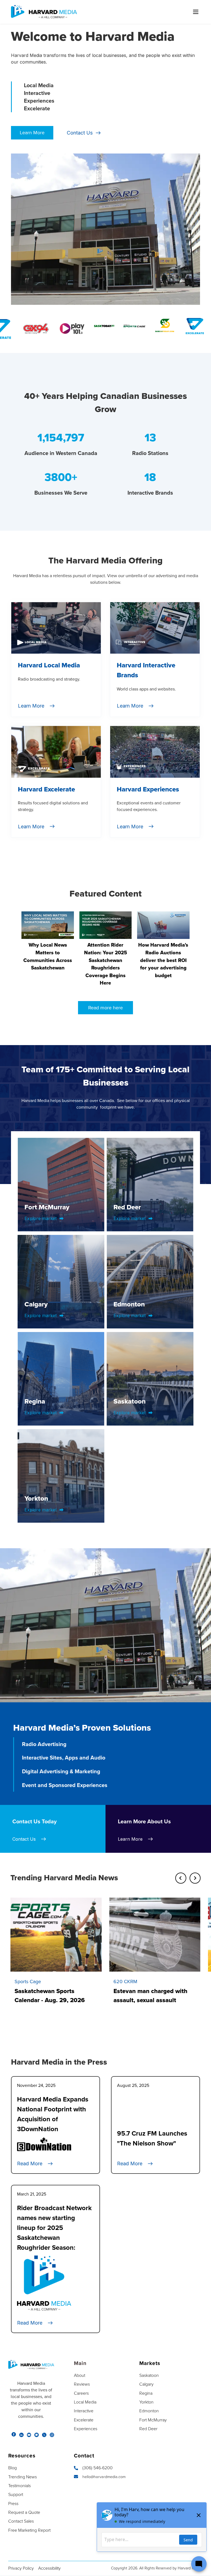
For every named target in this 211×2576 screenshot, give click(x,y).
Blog (13, 2468)
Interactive (84, 2411)
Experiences (86, 2429)
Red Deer (148, 2429)
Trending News (23, 2477)
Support (16, 2495)
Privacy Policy (21, 2568)
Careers (81, 2393)
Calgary (146, 2384)
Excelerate (84, 2420)
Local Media (85, 2402)
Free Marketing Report (29, 2530)
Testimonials (20, 2486)
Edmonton (149, 2411)
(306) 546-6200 (98, 2468)
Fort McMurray (153, 2420)
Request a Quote (24, 2512)
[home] (44, 12)
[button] (193, 12)
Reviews (82, 2384)
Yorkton (146, 2402)
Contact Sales (21, 2521)
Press (13, 2504)
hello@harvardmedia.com (104, 2477)
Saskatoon (149, 2375)
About (80, 2375)
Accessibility (49, 2568)
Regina (146, 2393)
